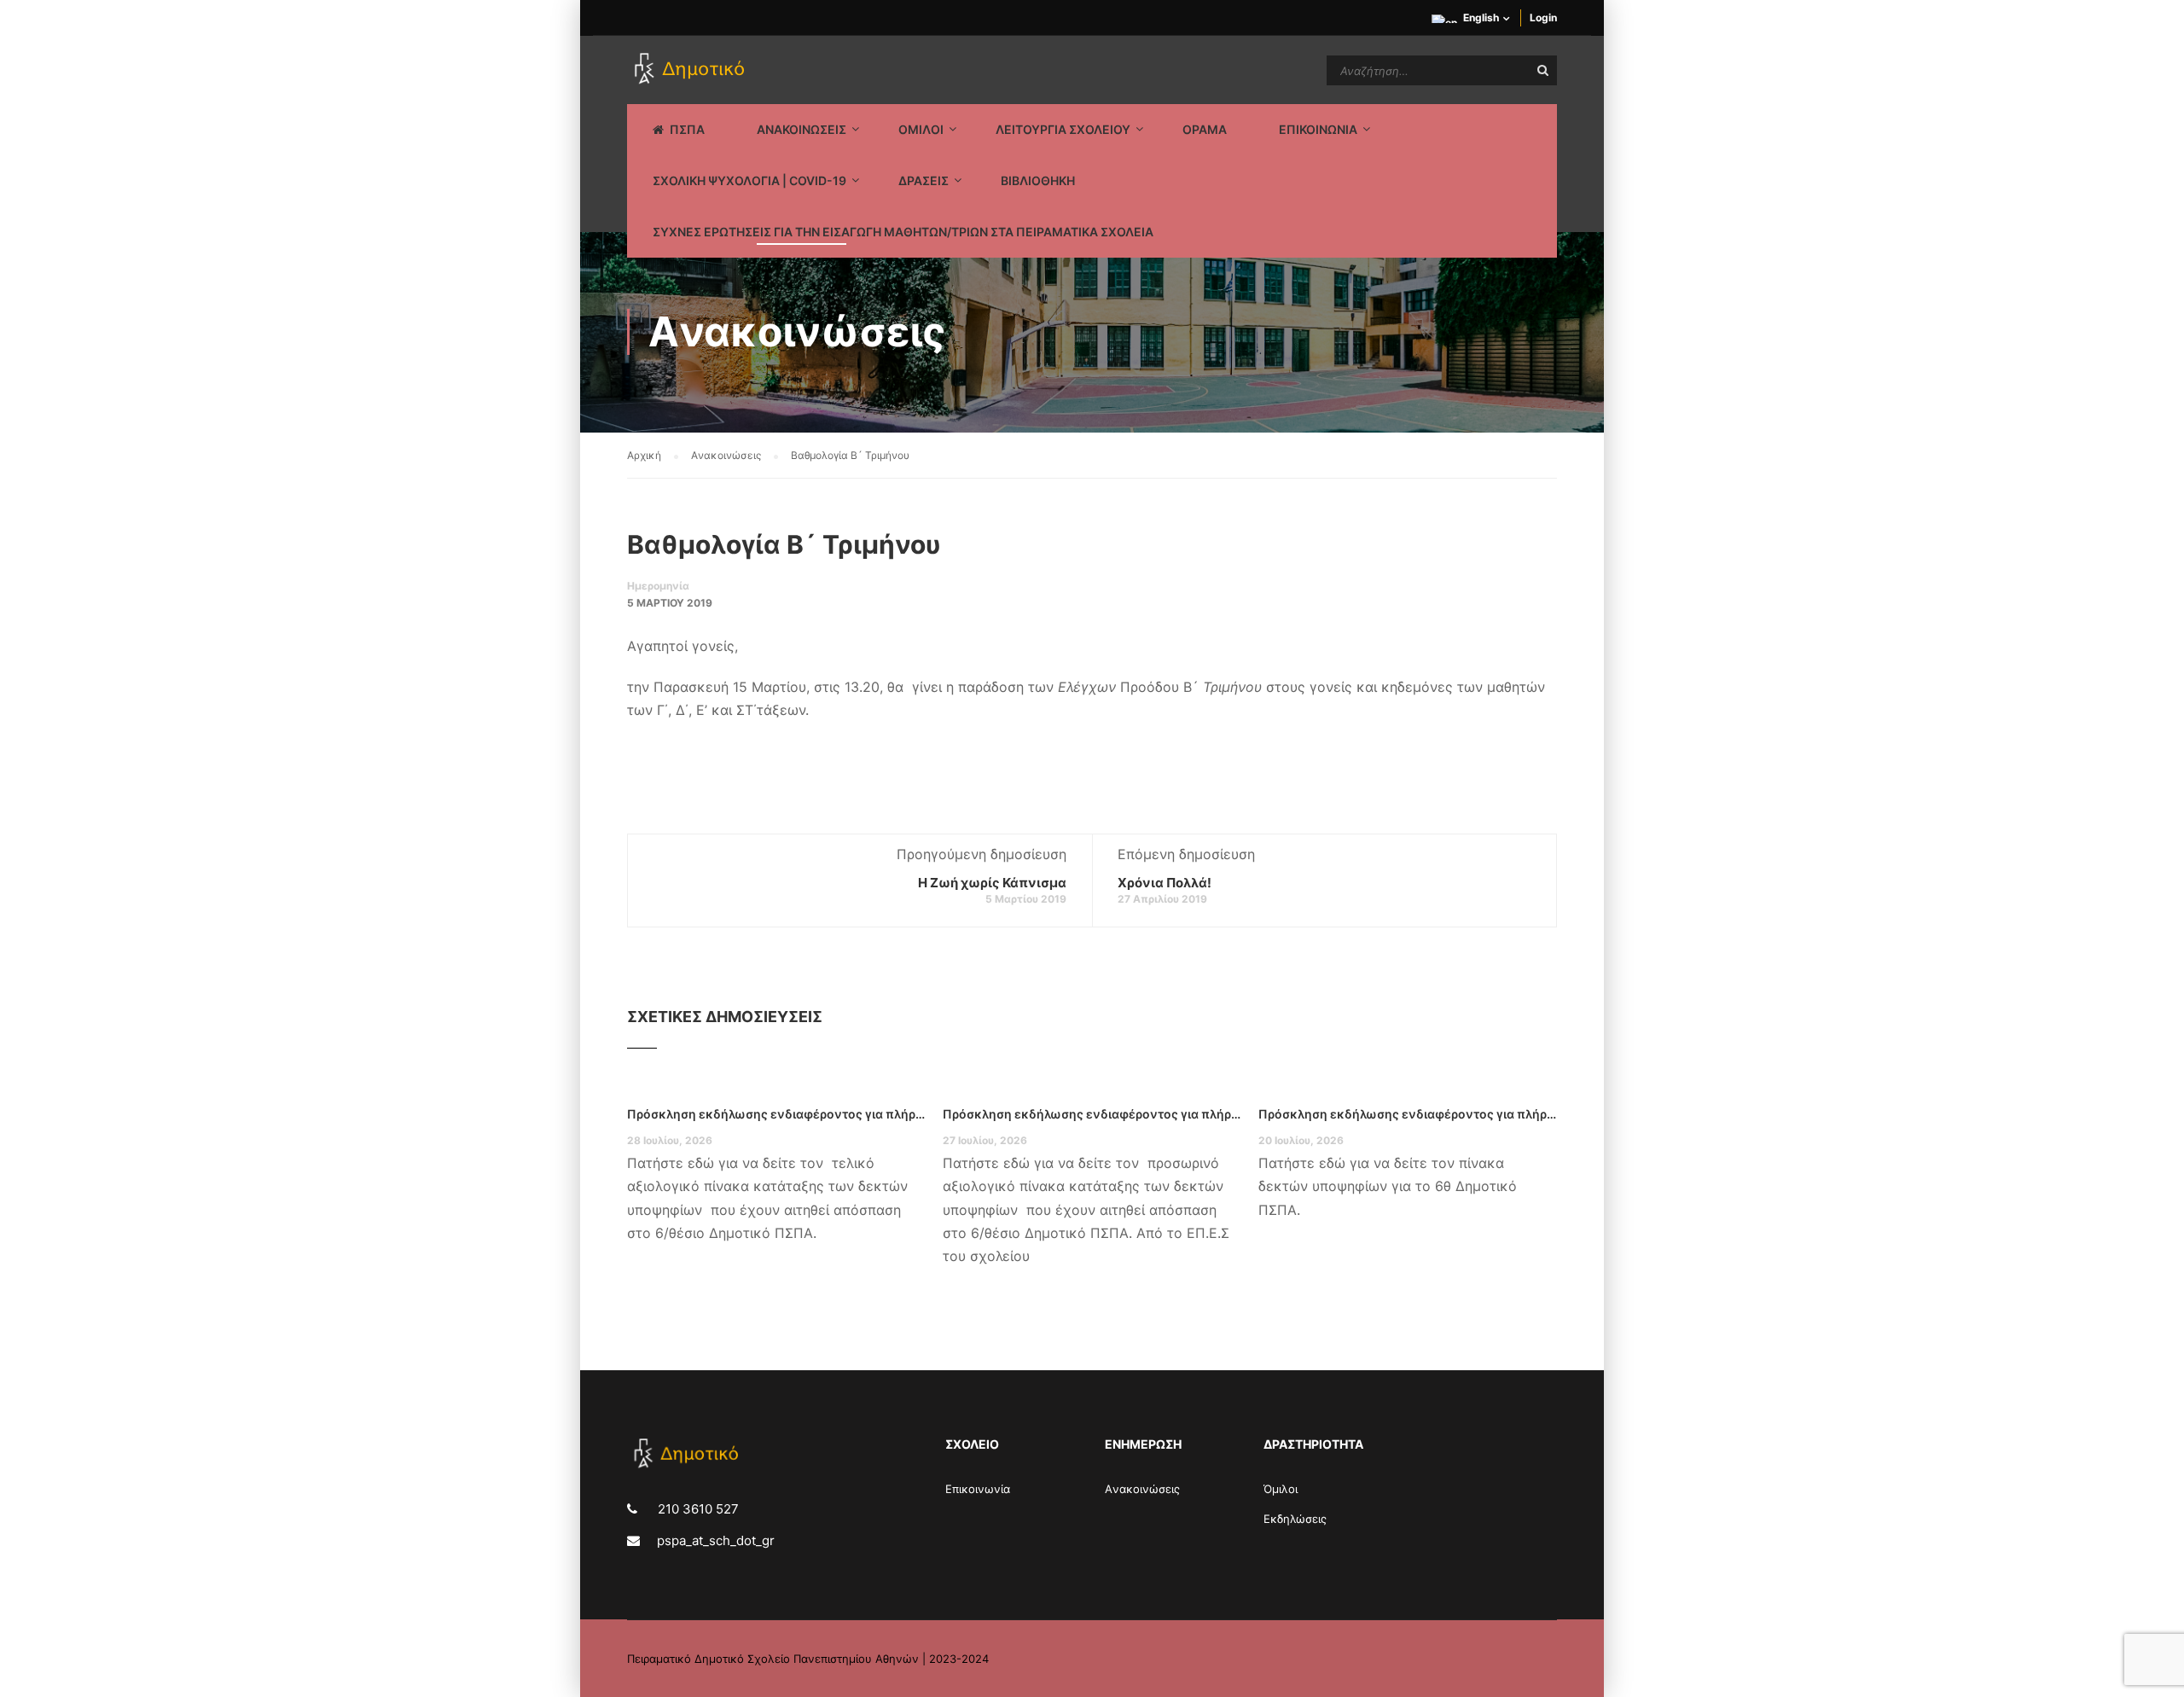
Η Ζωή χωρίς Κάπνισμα (992, 883)
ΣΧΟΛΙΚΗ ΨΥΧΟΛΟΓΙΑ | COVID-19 (749, 180)
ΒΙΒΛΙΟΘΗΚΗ (1038, 180)
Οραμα (1205, 129)
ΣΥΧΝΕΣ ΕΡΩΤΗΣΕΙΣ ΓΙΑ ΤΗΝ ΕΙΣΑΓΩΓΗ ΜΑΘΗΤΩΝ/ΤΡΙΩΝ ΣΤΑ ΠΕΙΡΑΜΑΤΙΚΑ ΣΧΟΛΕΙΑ (903, 232)
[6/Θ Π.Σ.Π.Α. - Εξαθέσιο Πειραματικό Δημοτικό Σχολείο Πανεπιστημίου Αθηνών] (692, 70)
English (1481, 17)
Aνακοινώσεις (1142, 1489)
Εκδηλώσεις (1295, 1519)
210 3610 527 (697, 1509)
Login (1543, 17)
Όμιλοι (1281, 1489)
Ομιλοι (921, 129)
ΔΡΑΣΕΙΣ (924, 180)
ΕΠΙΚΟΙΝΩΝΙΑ (1318, 129)
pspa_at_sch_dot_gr (716, 1540)
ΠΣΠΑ (687, 129)
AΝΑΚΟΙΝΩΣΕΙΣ (802, 129)
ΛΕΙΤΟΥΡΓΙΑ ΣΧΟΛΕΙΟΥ (1063, 129)
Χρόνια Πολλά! (1165, 883)
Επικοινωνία (978, 1489)
